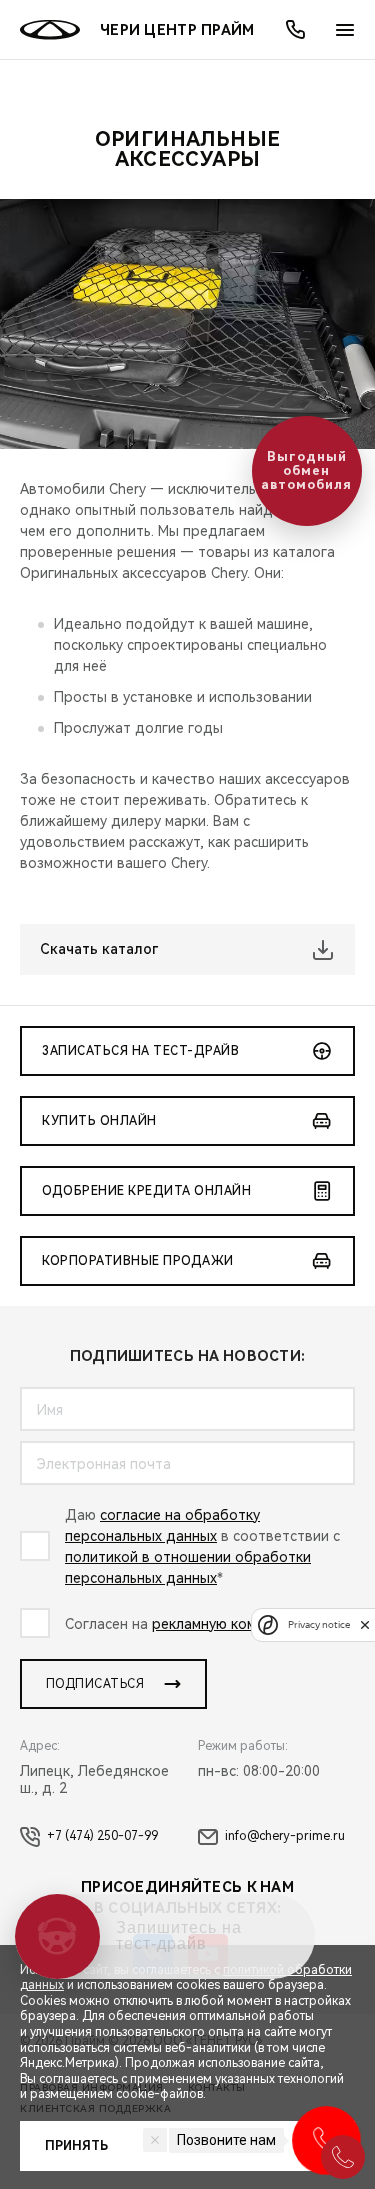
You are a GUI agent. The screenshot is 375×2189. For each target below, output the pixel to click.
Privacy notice (319, 1624)
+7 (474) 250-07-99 (102, 1836)
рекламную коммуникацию (241, 1624)
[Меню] (345, 30)
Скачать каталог (99, 949)
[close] (365, 1624)
